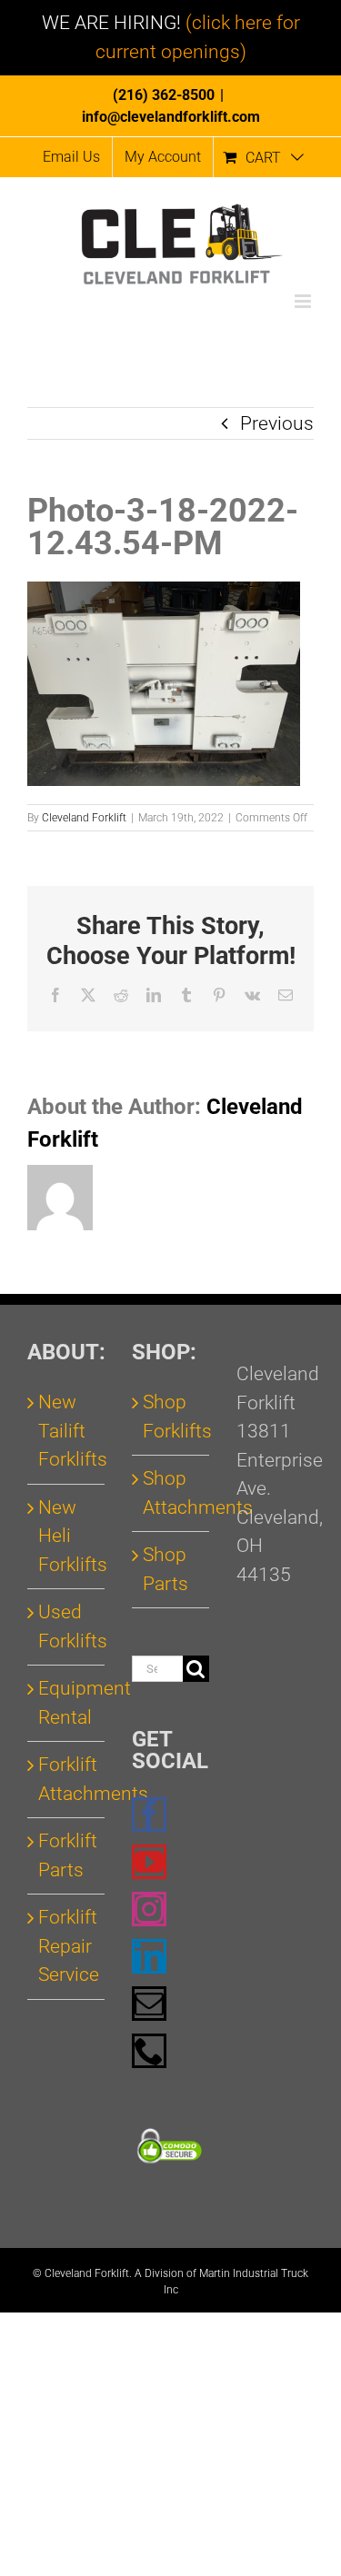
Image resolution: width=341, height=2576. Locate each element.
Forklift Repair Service (67, 1946)
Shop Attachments (171, 1493)
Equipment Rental (67, 1703)
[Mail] (149, 2004)
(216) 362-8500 (164, 95)
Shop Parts (165, 1569)
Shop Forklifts (171, 1417)
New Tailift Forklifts (67, 1431)
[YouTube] (149, 1862)
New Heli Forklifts (67, 1536)
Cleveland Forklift (84, 818)
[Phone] (149, 2051)
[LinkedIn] (149, 1956)
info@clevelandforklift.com (171, 117)
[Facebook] (149, 1815)
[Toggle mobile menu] (304, 301)
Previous (277, 423)
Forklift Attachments (67, 1779)
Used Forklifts (67, 1626)
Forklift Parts (67, 1855)
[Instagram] (149, 1909)
